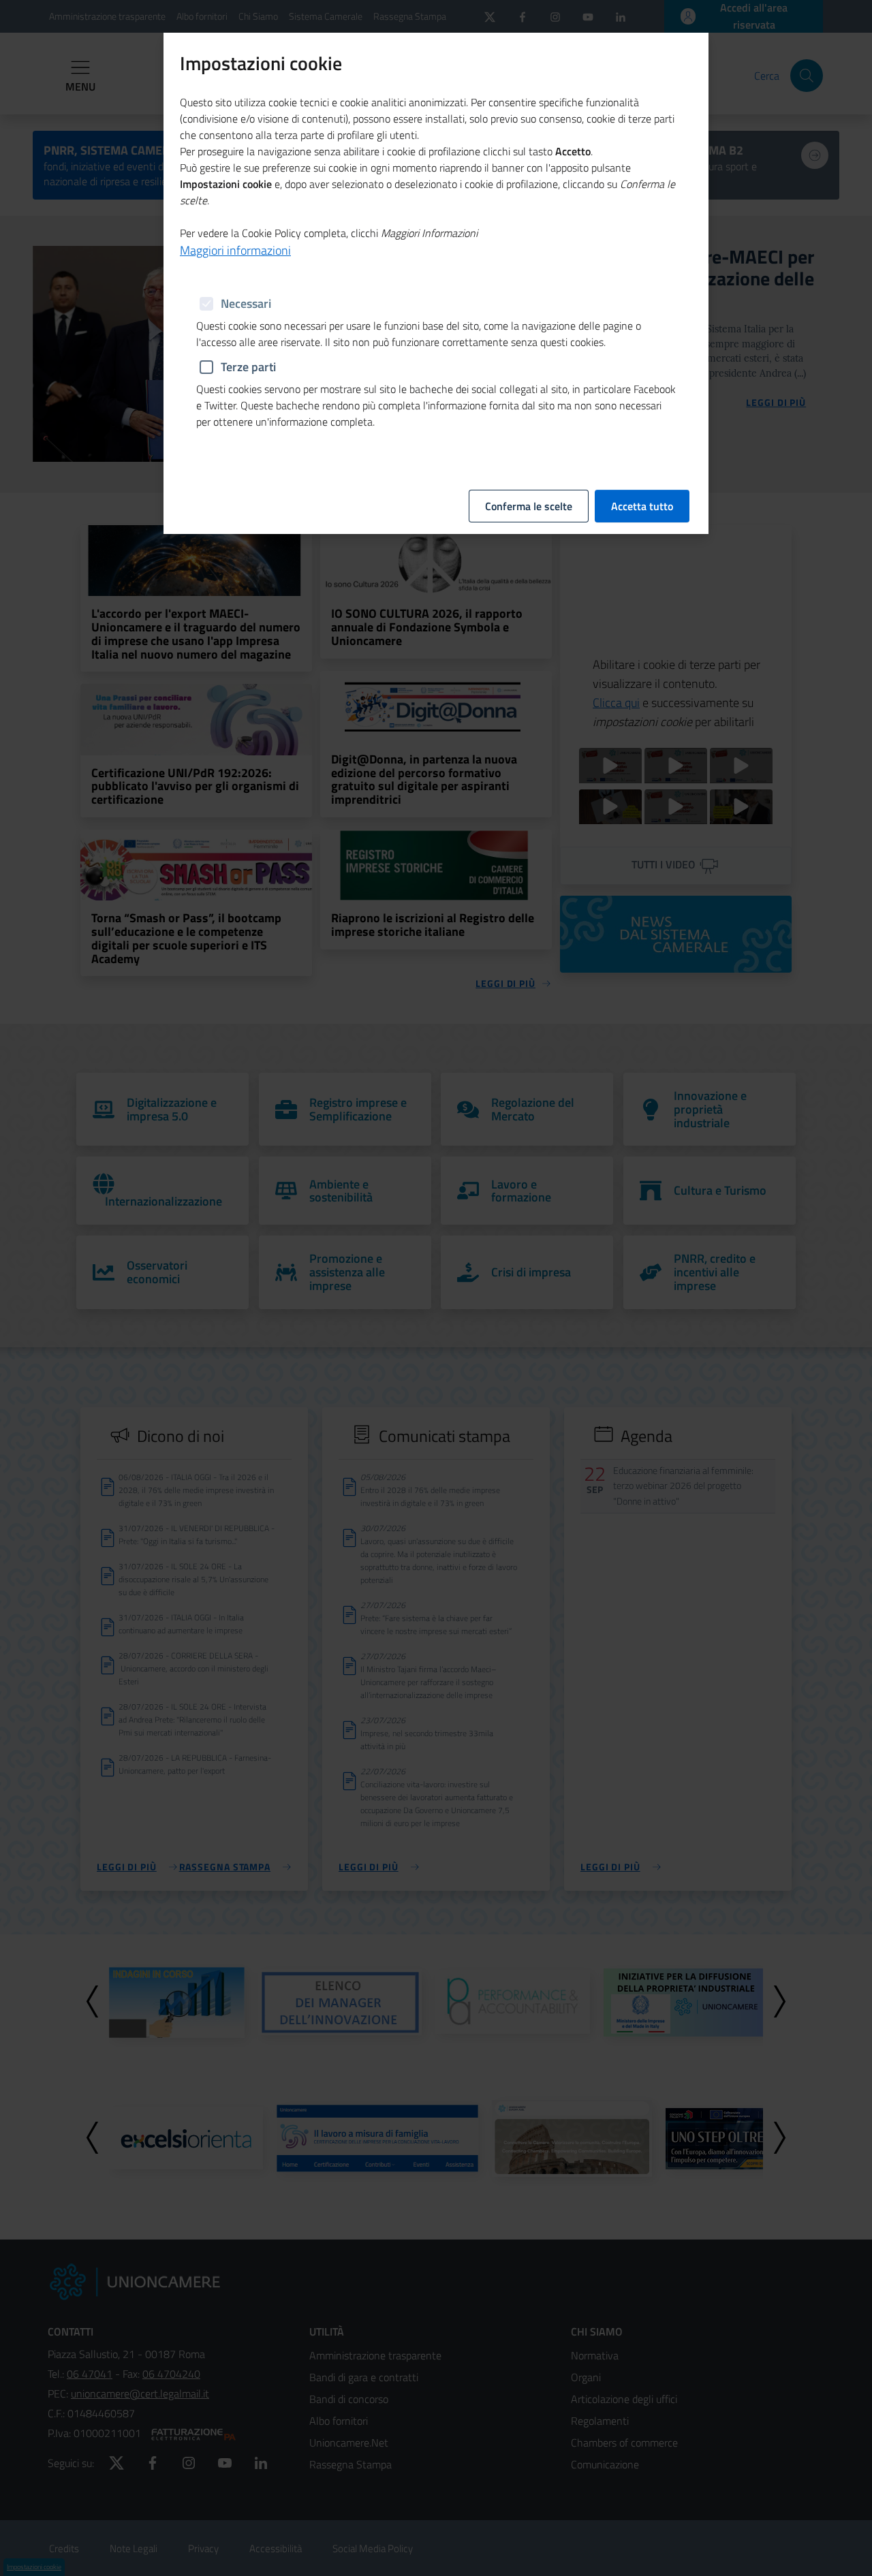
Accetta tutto (642, 506)
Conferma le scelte (529, 506)
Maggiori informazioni (235, 250)
